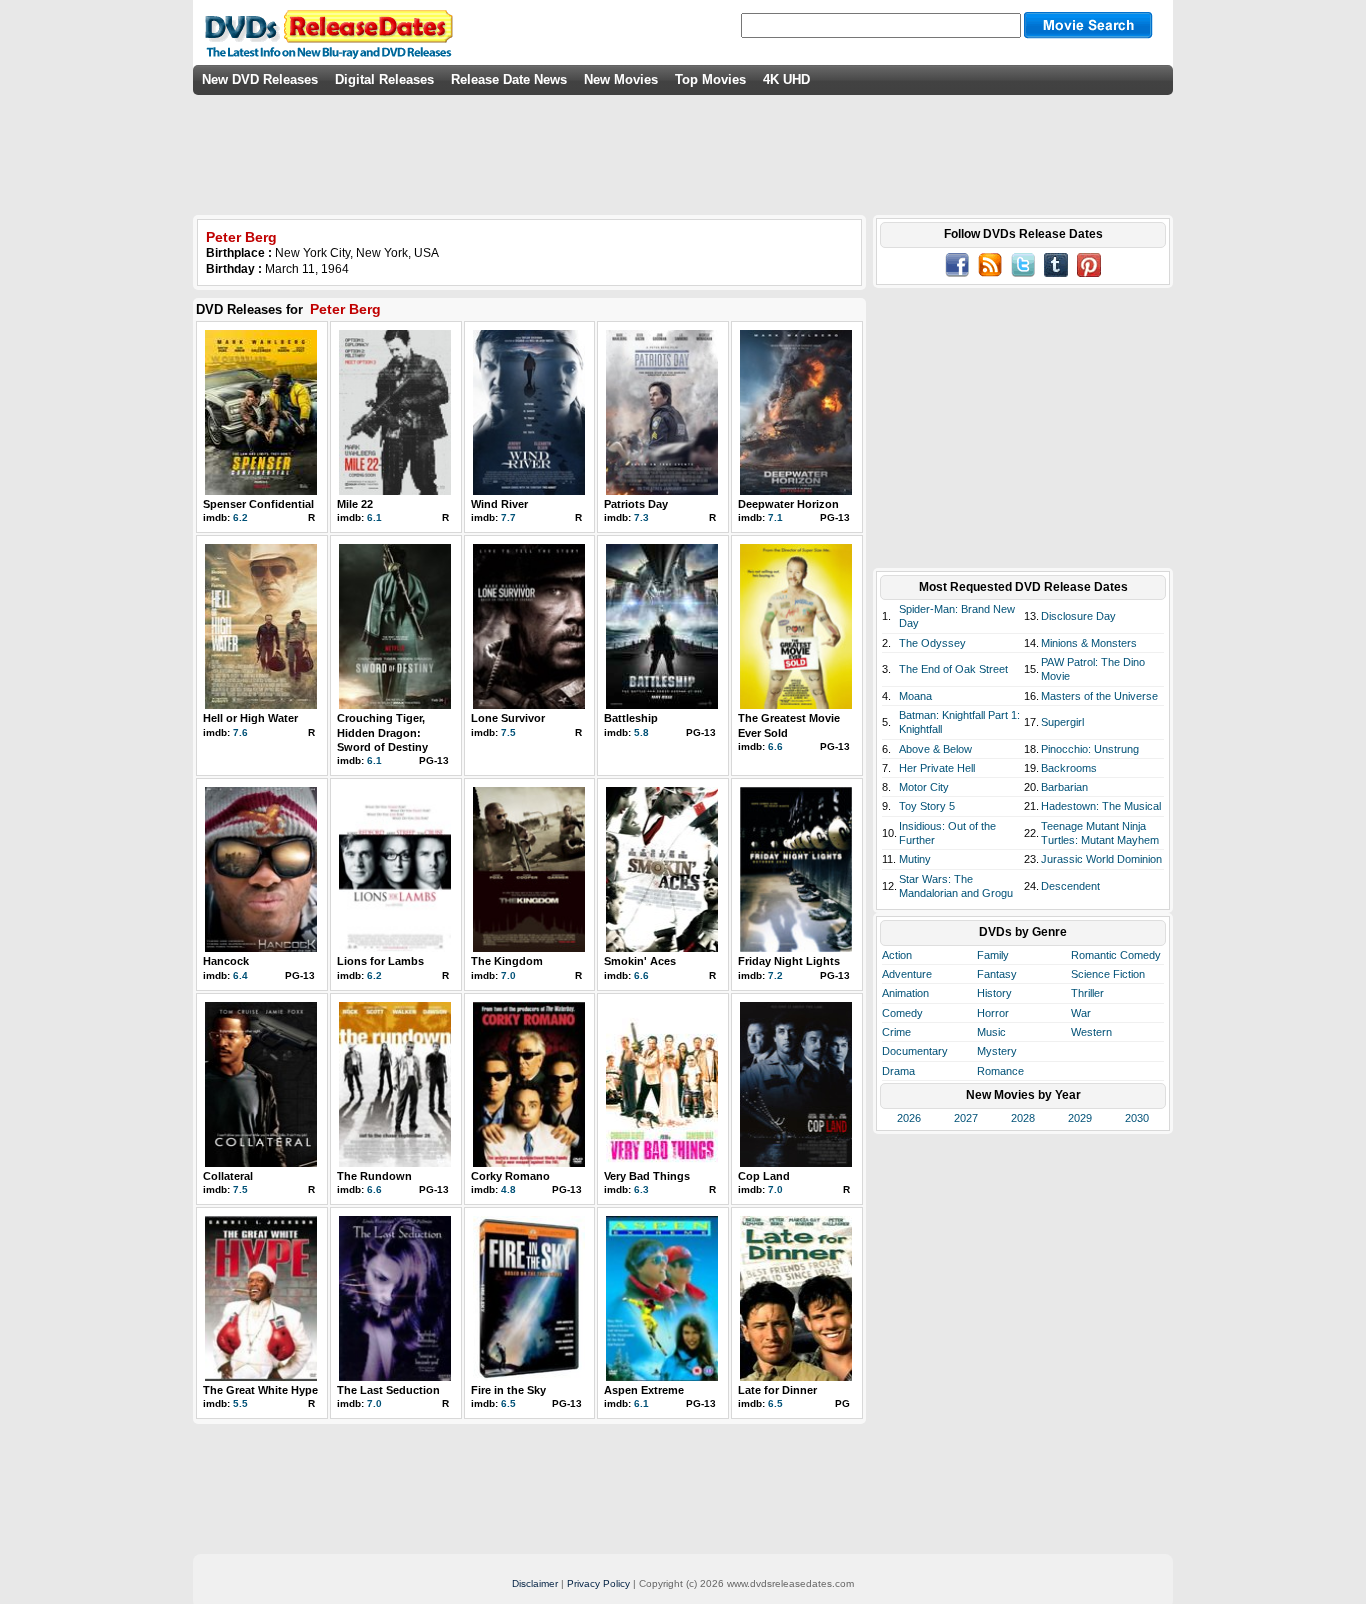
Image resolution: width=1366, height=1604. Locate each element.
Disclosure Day (1078, 616)
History (994, 993)
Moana (915, 696)
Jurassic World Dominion (1101, 859)
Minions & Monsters (1089, 643)
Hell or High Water (250, 718)
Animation (905, 993)
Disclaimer (535, 1583)
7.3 (641, 517)
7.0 (508, 975)
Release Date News (509, 79)
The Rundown (374, 1176)
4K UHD (786, 79)
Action (897, 955)
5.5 (240, 1403)
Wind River (499, 504)
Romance (1000, 1071)
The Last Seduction (388, 1390)
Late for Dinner (777, 1390)
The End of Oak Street (953, 669)
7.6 (240, 732)
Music (991, 1032)
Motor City (924, 787)
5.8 (641, 732)
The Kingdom (507, 961)
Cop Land (764, 1176)
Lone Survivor (508, 718)
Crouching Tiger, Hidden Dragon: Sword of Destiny (382, 732)
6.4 (240, 975)
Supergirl (1062, 722)
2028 (1023, 1118)
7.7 (508, 517)
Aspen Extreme (644, 1390)
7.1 (775, 517)
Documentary (915, 1051)
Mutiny (915, 859)
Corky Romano (510, 1176)
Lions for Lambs (380, 961)
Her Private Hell (937, 768)
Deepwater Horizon (788, 504)
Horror (993, 1013)
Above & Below (935, 749)
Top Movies (710, 79)
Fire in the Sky (508, 1390)
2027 (966, 1118)
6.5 (508, 1403)
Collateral (228, 1176)
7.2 (775, 975)
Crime (896, 1032)
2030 (1137, 1118)
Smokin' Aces (640, 961)
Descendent (1070, 886)
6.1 (374, 517)
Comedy (902, 1013)
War (1081, 1013)
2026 (909, 1118)
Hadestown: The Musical (1101, 806)
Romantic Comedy (1116, 955)
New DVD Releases (260, 79)
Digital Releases (384, 79)
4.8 (508, 1189)
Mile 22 (355, 504)
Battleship (631, 718)
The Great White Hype (260, 1390)
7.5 (508, 732)
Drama (898, 1071)
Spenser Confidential (258, 504)
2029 (1080, 1118)
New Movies (621, 79)
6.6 (775, 746)
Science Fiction (1108, 974)
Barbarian (1064, 787)
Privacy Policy (598, 1583)
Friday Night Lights (789, 961)
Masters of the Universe (1099, 696)
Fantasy (997, 974)
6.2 (240, 517)
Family (993, 955)
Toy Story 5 (927, 806)
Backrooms (1069, 768)
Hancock (226, 961)
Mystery (997, 1051)
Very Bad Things (647, 1176)
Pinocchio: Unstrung (1090, 749)
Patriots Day (636, 504)
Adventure (907, 974)
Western (1091, 1032)
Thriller (1087, 993)
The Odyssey (932, 643)
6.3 (641, 1189)
